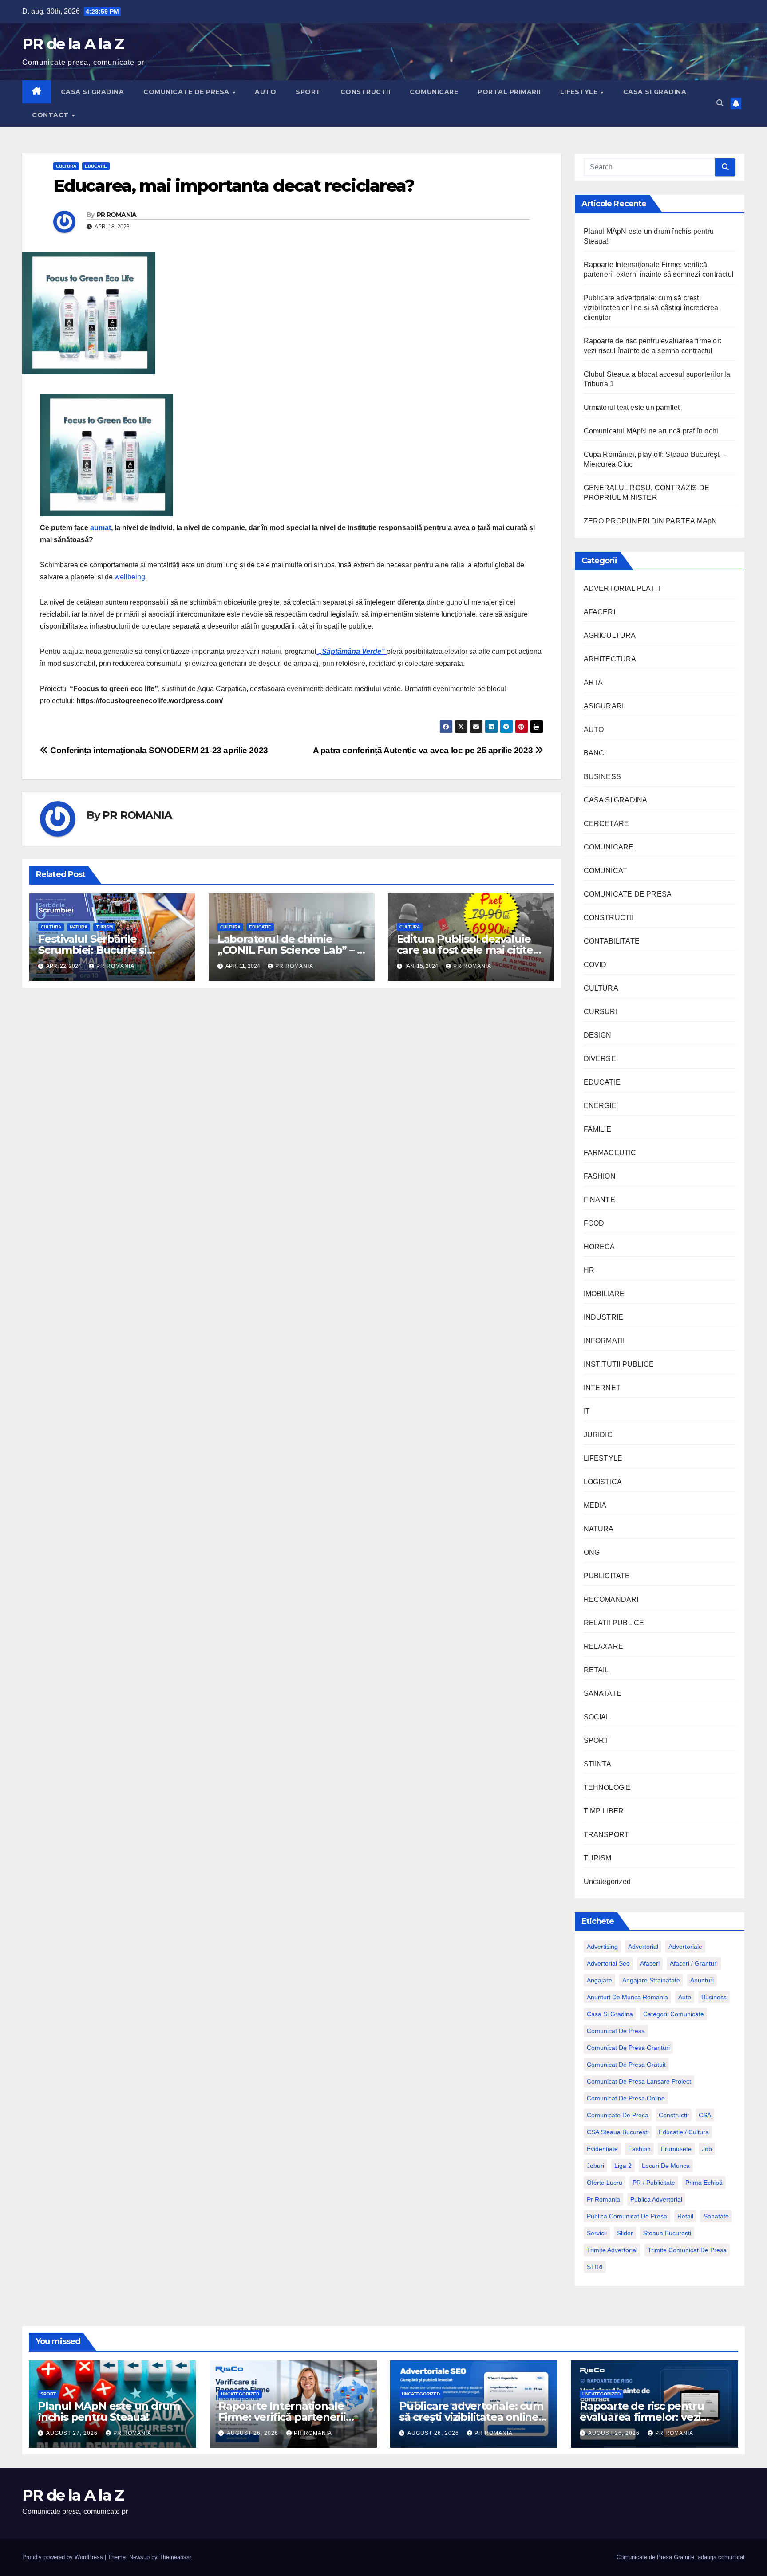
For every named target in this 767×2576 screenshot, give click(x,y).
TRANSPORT (607, 1835)
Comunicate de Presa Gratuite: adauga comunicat (681, 2557)
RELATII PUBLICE (614, 1623)
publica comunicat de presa (627, 2216)
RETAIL (596, 1670)
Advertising (602, 1947)
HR (589, 1270)
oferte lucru (605, 2183)
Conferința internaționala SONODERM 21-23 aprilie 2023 (158, 750)
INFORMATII (604, 1341)
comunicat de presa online (626, 2098)
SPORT (308, 92)
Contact (51, 115)
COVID (595, 965)
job (707, 2149)
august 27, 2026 (73, 2433)
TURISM (104, 927)
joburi (595, 2166)
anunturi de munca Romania (627, 1997)
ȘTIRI (595, 2267)
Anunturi (702, 1980)
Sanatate (716, 2216)
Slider (625, 2233)
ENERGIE (600, 1106)
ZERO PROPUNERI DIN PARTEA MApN (650, 521)
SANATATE (603, 1693)
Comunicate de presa (618, 2115)
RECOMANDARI (611, 1599)
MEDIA (595, 1505)
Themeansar (175, 2557)
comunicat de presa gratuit (626, 2065)
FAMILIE (597, 1129)
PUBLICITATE (607, 1576)
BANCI (595, 753)
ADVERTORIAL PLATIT (623, 588)
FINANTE (599, 1200)
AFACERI (599, 612)
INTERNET (602, 1388)
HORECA (599, 1247)
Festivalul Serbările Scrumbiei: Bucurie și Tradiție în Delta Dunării (100, 950)
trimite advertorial (612, 2250)
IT (587, 1411)
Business (714, 1997)
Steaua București (667, 2233)
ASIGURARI (604, 706)
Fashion (639, 2149)
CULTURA (66, 166)
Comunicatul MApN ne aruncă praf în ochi (651, 431)
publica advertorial (656, 2199)
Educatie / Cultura (684, 2132)
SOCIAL (597, 1717)
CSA (705, 2115)
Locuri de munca (666, 2166)
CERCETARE (607, 824)
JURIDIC (598, 1435)
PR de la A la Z (73, 44)
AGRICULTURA (610, 635)
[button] (720, 103)
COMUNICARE (434, 92)
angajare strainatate (651, 1980)
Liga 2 (623, 2166)
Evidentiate (602, 2149)
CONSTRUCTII (366, 92)
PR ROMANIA (117, 215)
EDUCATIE (96, 166)
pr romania (603, 2199)
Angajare (599, 1980)
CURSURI (601, 1012)
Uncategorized (607, 1882)
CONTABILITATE (612, 941)
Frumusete (676, 2149)
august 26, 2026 (253, 2433)
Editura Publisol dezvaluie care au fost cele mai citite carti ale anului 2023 (465, 950)
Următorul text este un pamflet (632, 407)
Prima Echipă (704, 2183)
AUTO (265, 92)
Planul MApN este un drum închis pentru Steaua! (109, 2411)
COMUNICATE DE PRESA (187, 92)
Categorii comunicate (674, 2014)
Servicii (597, 2233)
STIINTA (597, 1764)
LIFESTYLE (580, 92)
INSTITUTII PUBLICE (619, 1364)
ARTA (593, 682)
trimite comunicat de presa (687, 2250)
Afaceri (650, 1963)
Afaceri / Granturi (694, 1963)
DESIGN (598, 1035)
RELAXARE (604, 1646)
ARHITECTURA (610, 659)
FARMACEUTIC (610, 1153)
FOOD (594, 1223)
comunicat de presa (616, 2031)
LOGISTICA (603, 1482)
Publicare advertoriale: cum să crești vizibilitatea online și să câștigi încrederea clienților (651, 308)
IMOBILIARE (604, 1294)
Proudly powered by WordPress (63, 2557)
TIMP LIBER (604, 1811)
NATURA (79, 927)
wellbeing (130, 577)
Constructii (674, 2115)
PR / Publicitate (654, 2183)
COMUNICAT (606, 871)
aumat (101, 528)
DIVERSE (600, 1059)
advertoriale (685, 1947)
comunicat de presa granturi (628, 2048)
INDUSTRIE (604, 1317)
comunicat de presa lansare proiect (639, 2081)
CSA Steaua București (618, 2132)
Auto (685, 1997)
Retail (685, 2216)
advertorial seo (608, 1963)
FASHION (600, 1176)
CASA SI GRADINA (93, 92)
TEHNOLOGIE (607, 1787)
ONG (592, 1552)
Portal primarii (509, 92)
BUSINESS (603, 777)
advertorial (643, 1947)
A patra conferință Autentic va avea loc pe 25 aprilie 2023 (424, 750)
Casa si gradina (610, 2014)
